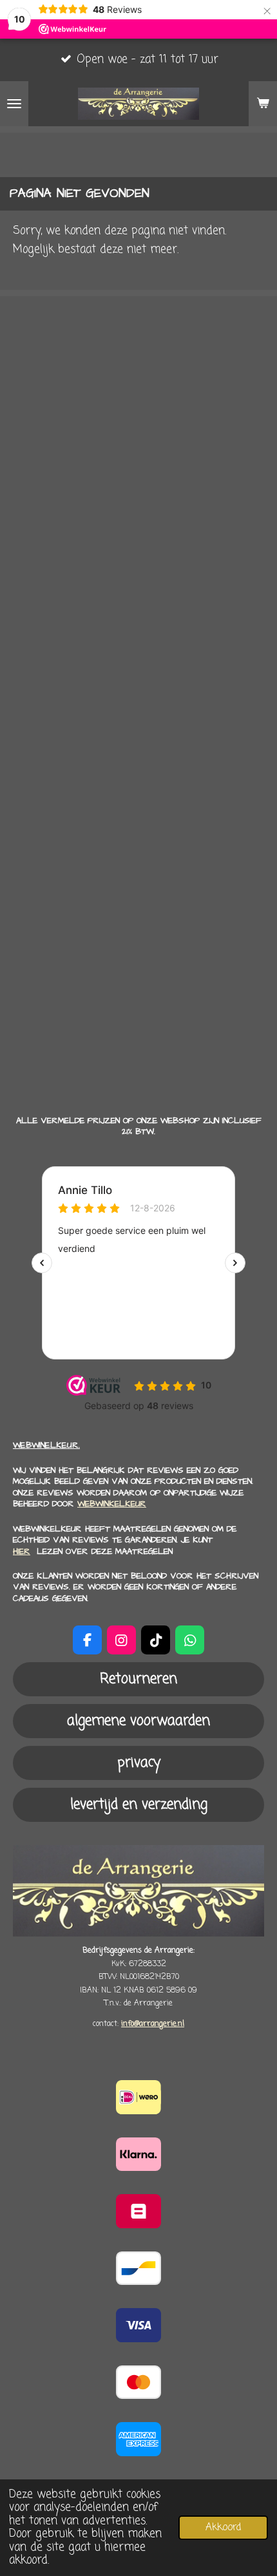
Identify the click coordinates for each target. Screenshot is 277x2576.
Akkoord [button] (223, 2527)
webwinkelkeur (112, 1504)
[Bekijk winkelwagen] (263, 104)
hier (22, 1551)
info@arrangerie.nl (153, 2024)
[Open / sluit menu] (14, 104)
